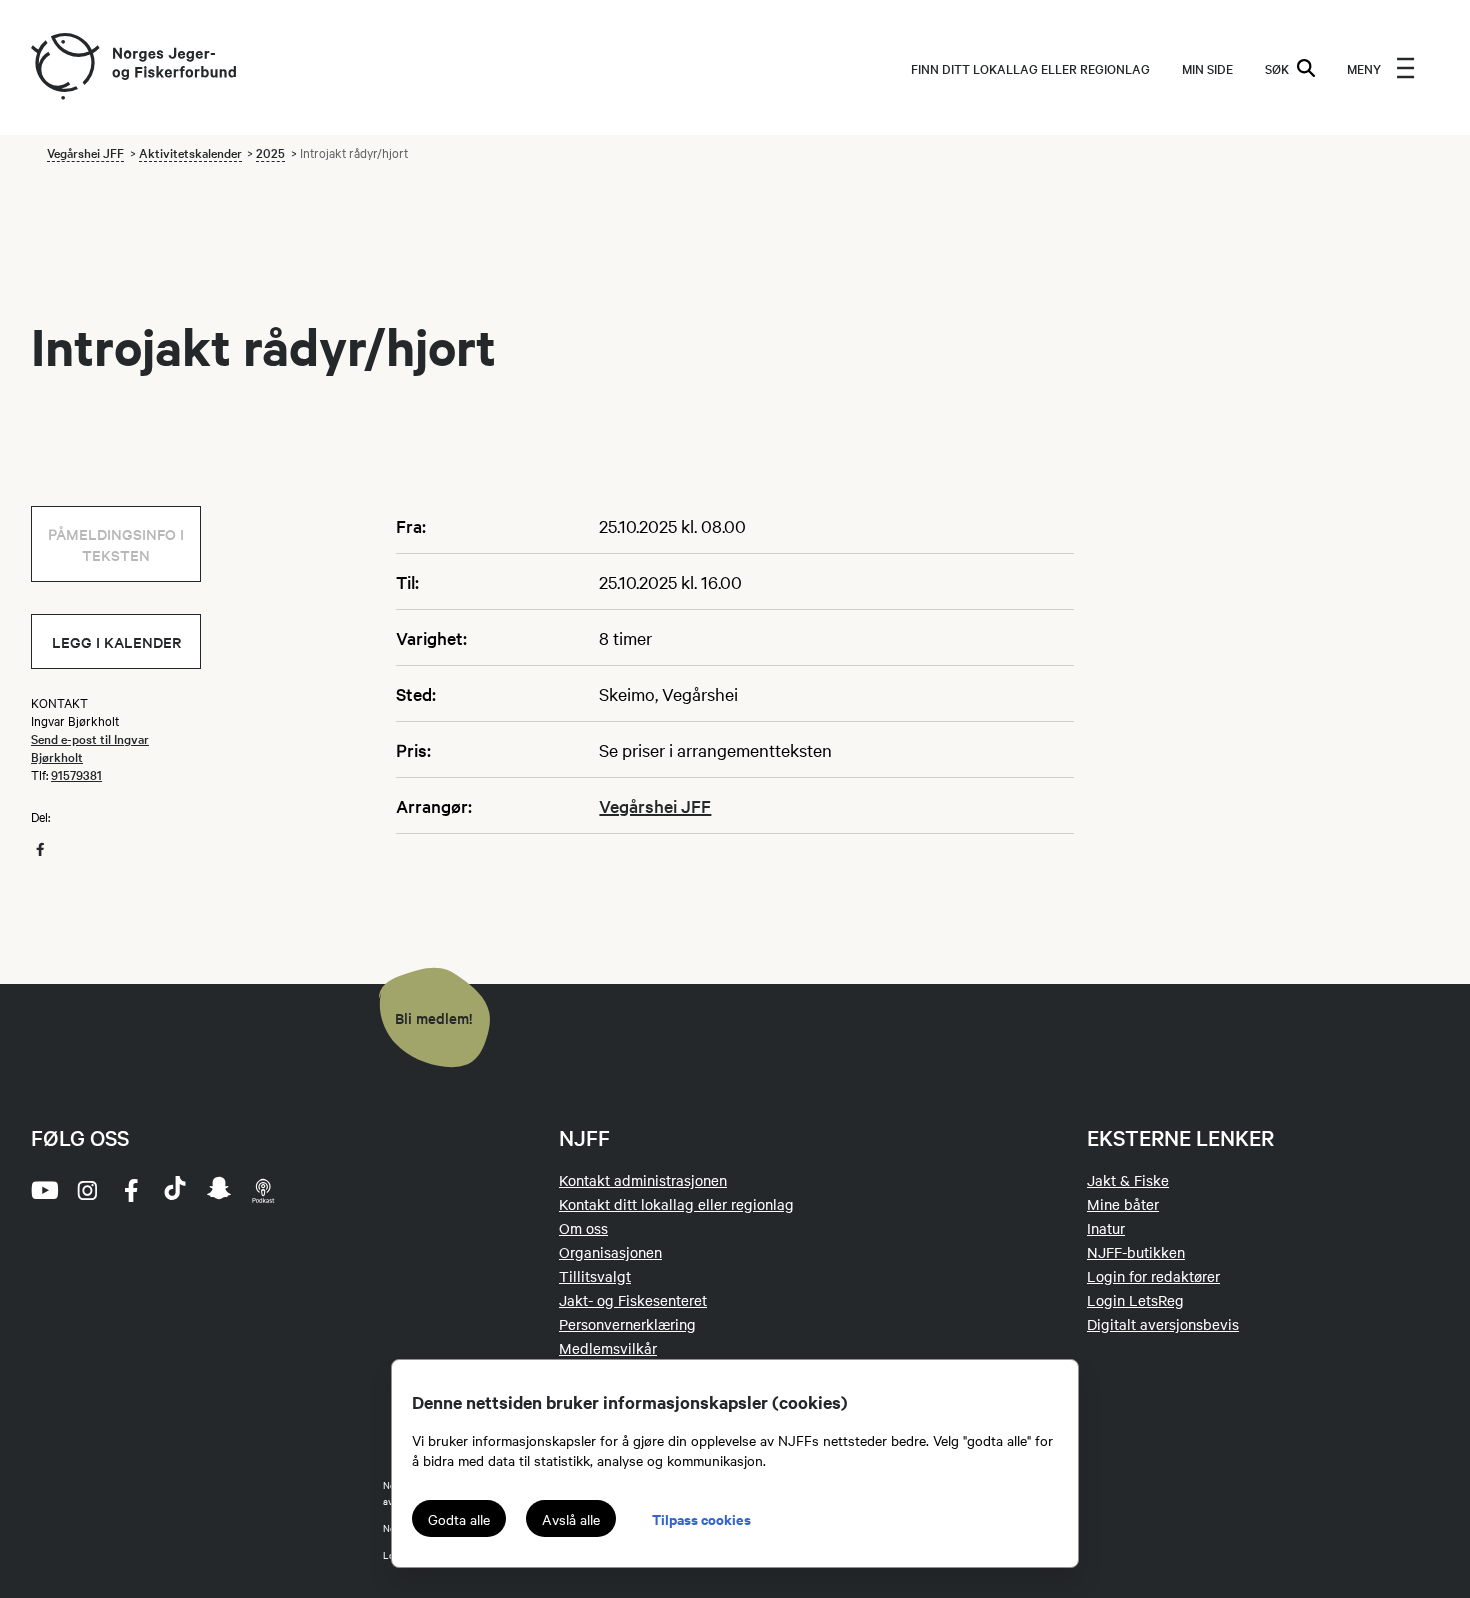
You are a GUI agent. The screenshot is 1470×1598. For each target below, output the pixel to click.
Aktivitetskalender (190, 152)
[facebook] (131, 1190)
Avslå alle (571, 1519)
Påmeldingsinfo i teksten (116, 544)
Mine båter (1123, 1204)
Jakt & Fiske (1128, 1180)
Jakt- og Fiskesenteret (633, 1300)
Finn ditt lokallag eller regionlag (1030, 68)
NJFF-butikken (1136, 1252)
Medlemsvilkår (608, 1348)
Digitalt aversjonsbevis (1163, 1324)
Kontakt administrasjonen (643, 1180)
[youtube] (43, 1190)
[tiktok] (175, 1190)
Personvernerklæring (627, 1324)
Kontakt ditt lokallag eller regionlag (676, 1204)
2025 (270, 152)
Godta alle (459, 1519)
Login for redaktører (1153, 1276)
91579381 (76, 774)
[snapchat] (219, 1190)
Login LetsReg (1135, 1300)
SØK (1277, 68)
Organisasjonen (610, 1252)
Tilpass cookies (701, 1518)
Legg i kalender (116, 641)
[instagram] (87, 1190)
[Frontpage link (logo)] (64, 67)
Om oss (583, 1228)
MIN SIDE (1207, 68)
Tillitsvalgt (595, 1276)
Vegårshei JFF (85, 152)
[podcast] (263, 1190)
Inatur (1106, 1228)
